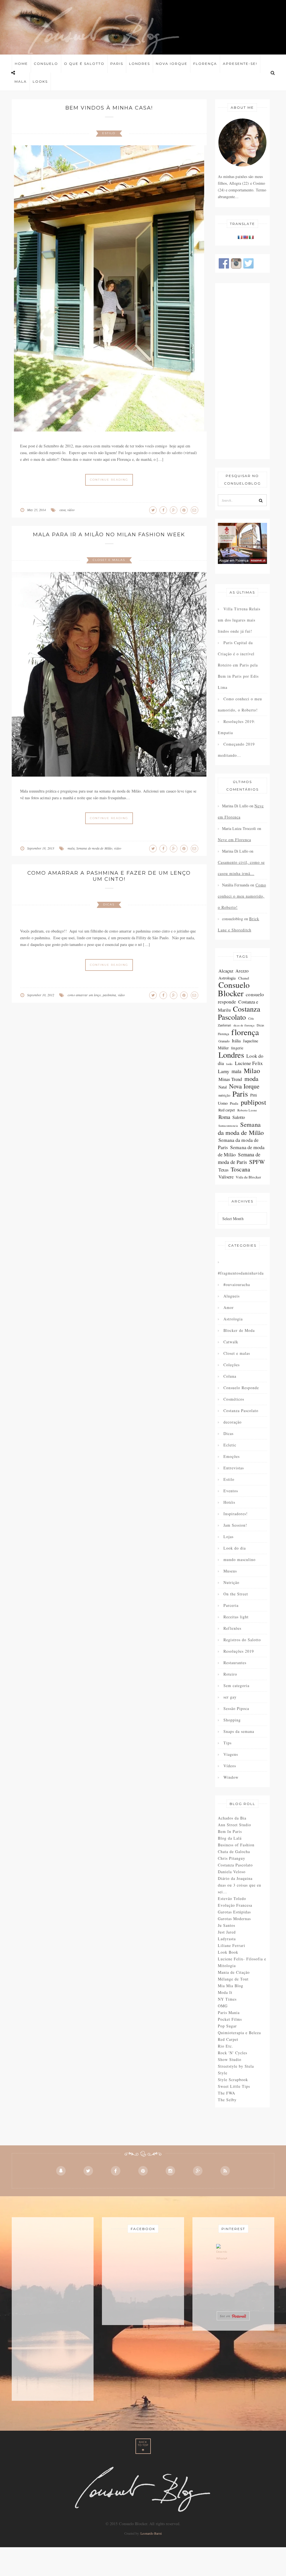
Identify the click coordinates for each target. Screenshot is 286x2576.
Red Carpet (228, 2039)
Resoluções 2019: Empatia (237, 727)
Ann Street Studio (234, 1825)
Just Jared (227, 1932)
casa (63, 510)
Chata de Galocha (234, 1852)
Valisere (226, 1177)
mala (71, 848)
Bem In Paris (230, 1831)
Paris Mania (229, 2012)
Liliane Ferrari (232, 1945)
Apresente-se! (240, 64)
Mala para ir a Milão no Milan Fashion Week (109, 535)
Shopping (232, 1720)
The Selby (227, 2100)
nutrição (224, 1095)
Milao (252, 1071)
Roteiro (230, 1674)
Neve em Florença (234, 840)
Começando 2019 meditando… (236, 750)
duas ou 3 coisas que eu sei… (239, 1888)
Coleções (232, 1365)
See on (226, 2316)
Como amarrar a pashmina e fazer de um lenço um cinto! (109, 876)
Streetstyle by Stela (236, 2066)
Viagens (231, 1754)
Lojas (228, 1537)
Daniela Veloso (232, 1872)
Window (231, 1777)
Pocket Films (230, 2019)
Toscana (240, 1169)
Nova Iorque (172, 64)
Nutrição (231, 1582)
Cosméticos (234, 1399)
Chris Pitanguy (232, 1858)
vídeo (71, 510)
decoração (233, 1422)
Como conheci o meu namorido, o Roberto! (240, 704)
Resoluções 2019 (239, 1651)
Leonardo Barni (151, 2533)
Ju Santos (227, 1925)
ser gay (230, 1697)
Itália (236, 1041)
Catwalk (231, 1342)
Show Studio (230, 2059)
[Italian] (251, 237)
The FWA (227, 2093)
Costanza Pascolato (239, 1013)
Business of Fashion (236, 1845)
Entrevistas (234, 1468)
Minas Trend (230, 1079)
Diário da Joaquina (235, 1878)
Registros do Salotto (242, 1640)
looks (229, 1064)
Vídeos (230, 1766)
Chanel (244, 978)
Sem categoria (236, 1686)
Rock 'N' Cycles (233, 2053)
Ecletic (230, 1445)
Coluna (230, 1376)
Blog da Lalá (230, 1838)
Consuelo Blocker (234, 989)
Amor (229, 1307)
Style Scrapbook (233, 2080)
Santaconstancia (228, 1126)
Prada (234, 1103)
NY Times (227, 1999)
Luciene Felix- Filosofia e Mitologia (242, 1962)
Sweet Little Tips (234, 2086)
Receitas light (236, 1617)
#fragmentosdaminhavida (241, 1273)
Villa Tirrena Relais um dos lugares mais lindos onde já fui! (239, 620)
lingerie (237, 1048)
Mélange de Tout (233, 1979)
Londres (140, 64)
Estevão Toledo (232, 1898)
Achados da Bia (232, 1818)
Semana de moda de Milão (94, 848)
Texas (224, 1170)
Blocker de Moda (239, 1330)
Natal (223, 1087)
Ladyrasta (227, 1939)
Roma (224, 1117)
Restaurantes (235, 1663)
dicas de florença (244, 1025)
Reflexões (232, 1628)
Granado (224, 1041)
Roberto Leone (247, 1110)
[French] (240, 237)
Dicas (109, 904)
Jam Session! (235, 1525)
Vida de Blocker (248, 1177)
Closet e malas (109, 560)
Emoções (232, 1456)
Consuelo (46, 64)
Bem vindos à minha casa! (109, 108)
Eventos (231, 1491)
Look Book (228, 1952)
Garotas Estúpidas (234, 1912)
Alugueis (232, 1296)
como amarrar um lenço (84, 995)
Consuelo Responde (241, 1388)
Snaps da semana (239, 1731)
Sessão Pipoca (236, 1708)
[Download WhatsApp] (222, 2254)
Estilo (109, 133)
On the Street (236, 1594)
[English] (246, 237)
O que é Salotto (84, 64)
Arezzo (242, 971)
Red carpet (227, 1110)
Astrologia (227, 978)
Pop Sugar (227, 2026)
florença (245, 1032)
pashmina (109, 995)
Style (223, 2073)
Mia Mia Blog (231, 1986)
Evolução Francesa (235, 1905)
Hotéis (229, 1502)
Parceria (231, 1605)
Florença (205, 64)
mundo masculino (239, 1559)
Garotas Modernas (234, 1919)
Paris (117, 64)
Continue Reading (109, 480)
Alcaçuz (226, 971)
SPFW (257, 1162)
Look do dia (235, 1548)
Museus (230, 1571)
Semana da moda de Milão (241, 1128)
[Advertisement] (243, 371)
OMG (223, 2006)
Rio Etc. (226, 2046)
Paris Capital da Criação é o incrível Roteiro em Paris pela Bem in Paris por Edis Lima (238, 665)
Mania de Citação (234, 1972)
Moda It (225, 1992)
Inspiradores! (236, 1514)
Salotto (239, 1117)
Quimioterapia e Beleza (239, 2033)
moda (251, 1078)
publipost (254, 1102)
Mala (21, 81)
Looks (40, 81)
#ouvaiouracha (237, 1285)
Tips (227, 1743)
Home (21, 64)
